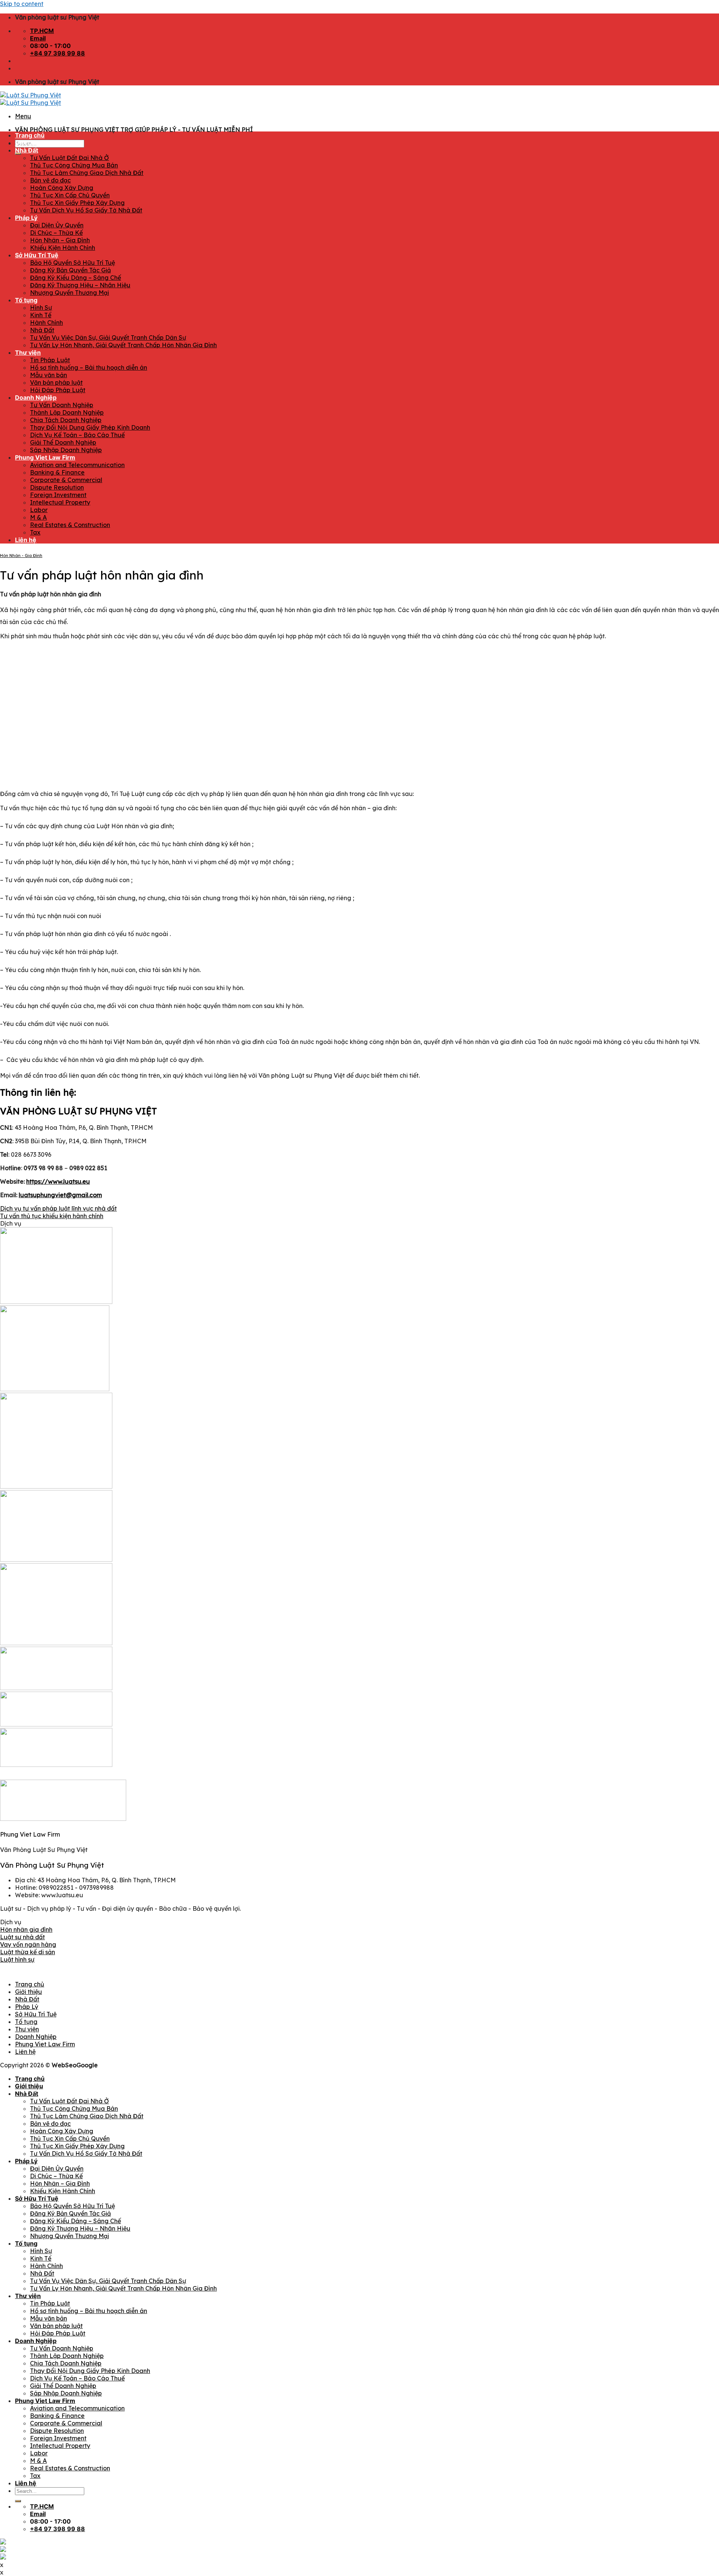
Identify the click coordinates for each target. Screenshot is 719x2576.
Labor (39, 510)
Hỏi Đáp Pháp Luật (58, 390)
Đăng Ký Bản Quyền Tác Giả (70, 270)
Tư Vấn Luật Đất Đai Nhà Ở (69, 158)
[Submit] (18, 2501)
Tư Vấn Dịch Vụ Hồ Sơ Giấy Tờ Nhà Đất (86, 210)
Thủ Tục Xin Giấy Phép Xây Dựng (77, 203)
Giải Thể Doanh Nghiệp (63, 442)
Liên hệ (26, 540)
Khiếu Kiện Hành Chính (63, 248)
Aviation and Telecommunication (77, 465)
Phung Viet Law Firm (45, 457)
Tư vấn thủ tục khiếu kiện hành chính (52, 1216)
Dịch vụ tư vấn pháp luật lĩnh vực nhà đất (58, 1208)
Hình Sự (41, 308)
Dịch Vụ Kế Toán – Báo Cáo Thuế (77, 435)
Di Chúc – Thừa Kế (56, 233)
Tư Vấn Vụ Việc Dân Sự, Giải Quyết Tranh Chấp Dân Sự (108, 337)
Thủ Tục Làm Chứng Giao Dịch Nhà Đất (87, 173)
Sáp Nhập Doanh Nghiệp (66, 450)
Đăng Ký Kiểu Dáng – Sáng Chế (75, 278)
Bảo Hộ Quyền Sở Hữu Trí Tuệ (72, 263)
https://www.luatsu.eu (58, 1181)
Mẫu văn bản (48, 375)
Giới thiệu (29, 143)
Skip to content (22, 4)
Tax (35, 532)
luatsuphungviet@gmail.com (60, 1195)
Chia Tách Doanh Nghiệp (66, 420)
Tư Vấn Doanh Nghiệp (62, 405)
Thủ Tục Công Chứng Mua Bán (74, 165)
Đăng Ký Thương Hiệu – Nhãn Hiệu (80, 285)
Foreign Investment (58, 495)
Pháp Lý (26, 218)
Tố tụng (26, 300)
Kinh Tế (41, 315)
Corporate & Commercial (66, 480)
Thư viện (28, 352)
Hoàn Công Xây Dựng (62, 188)
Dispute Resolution (57, 487)
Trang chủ (30, 135)
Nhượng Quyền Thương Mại (69, 293)
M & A (38, 517)
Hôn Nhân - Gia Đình (21, 556)
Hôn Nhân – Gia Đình (60, 240)
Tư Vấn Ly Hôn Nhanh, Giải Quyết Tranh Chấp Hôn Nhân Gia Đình (123, 345)
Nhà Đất (27, 150)
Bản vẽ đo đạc (50, 180)
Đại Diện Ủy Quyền (57, 225)
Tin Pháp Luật (50, 360)
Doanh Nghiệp (36, 397)
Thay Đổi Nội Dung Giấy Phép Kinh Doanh (90, 427)
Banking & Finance (57, 472)
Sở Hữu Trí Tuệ (37, 255)
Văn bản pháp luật (56, 382)
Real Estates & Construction (70, 525)
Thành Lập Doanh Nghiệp (67, 412)
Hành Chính (46, 323)
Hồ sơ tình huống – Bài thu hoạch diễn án (89, 367)
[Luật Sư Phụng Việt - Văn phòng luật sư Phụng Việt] (31, 99)
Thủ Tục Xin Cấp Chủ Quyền (70, 195)
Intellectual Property (60, 502)
